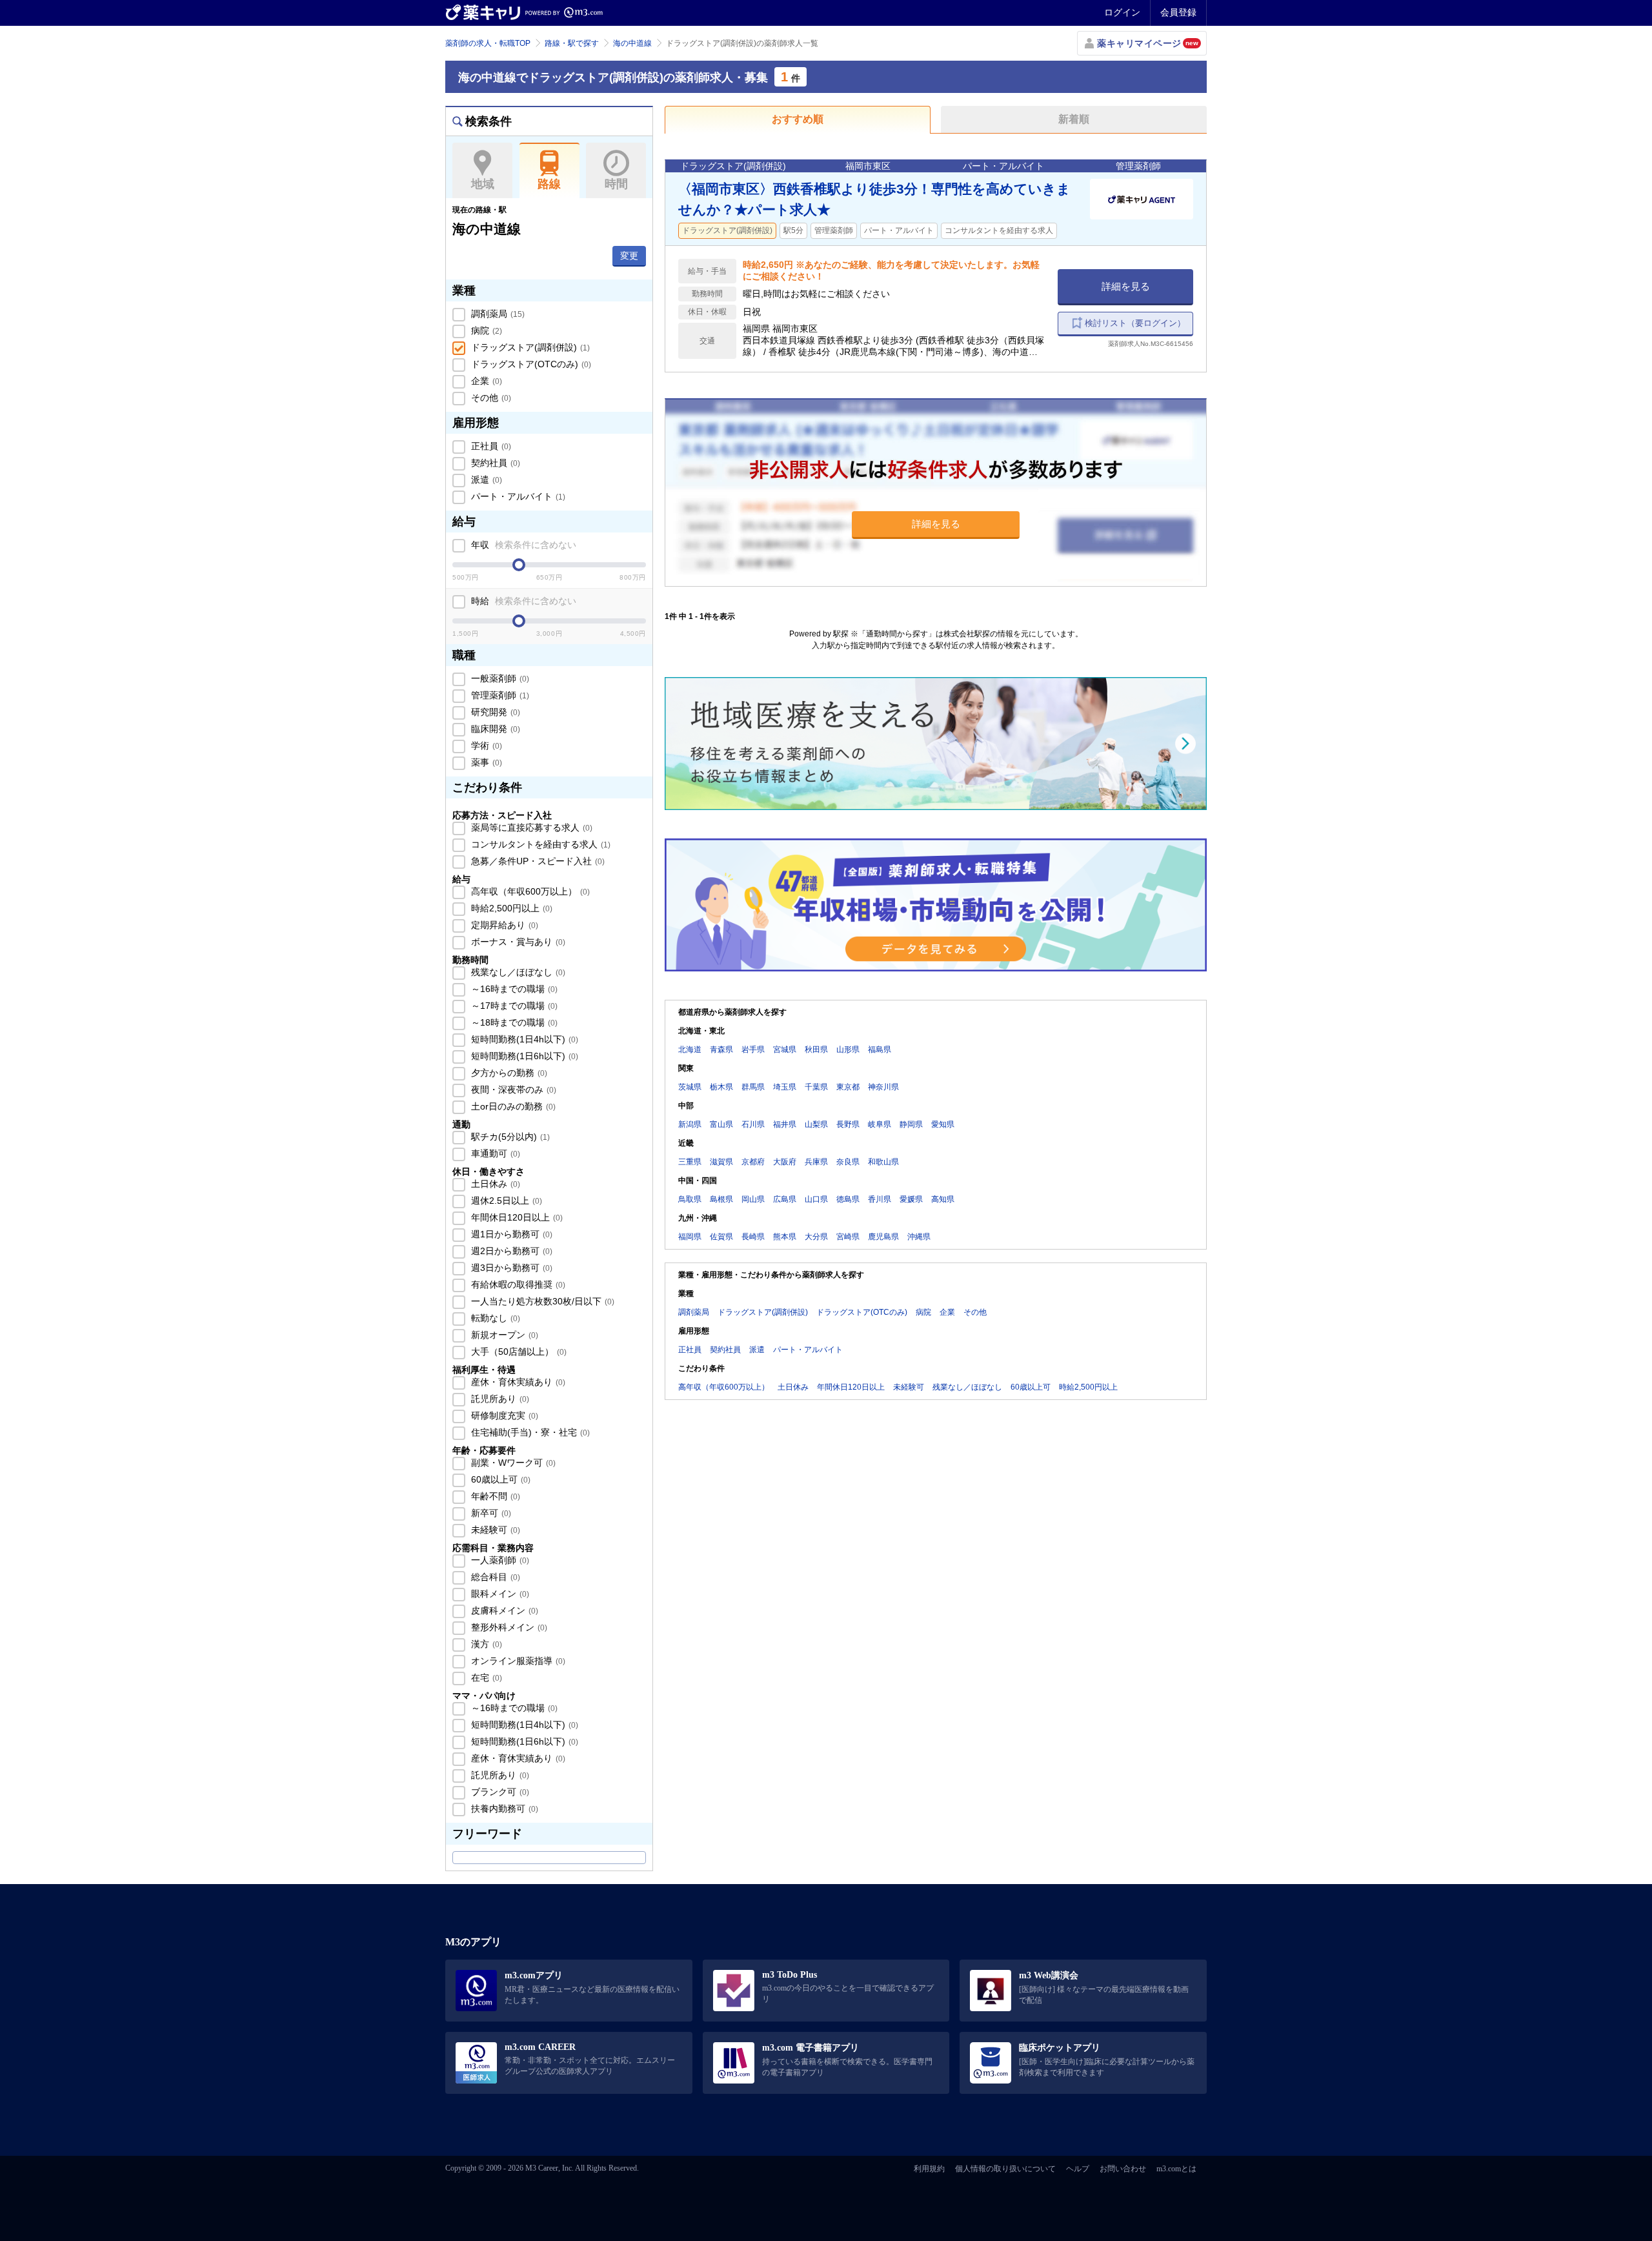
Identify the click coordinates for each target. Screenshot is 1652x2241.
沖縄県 (919, 1237)
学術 (485, 745)
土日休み (494, 1184)
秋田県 (816, 1050)
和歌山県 (883, 1162)
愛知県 (943, 1124)
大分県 (816, 1237)
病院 (485, 330)
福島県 (880, 1050)
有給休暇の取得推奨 (517, 1284)
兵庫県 (816, 1162)
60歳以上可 (499, 1479)
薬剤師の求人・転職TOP (488, 43)
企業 (485, 381)
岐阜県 (880, 1124)
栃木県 (721, 1087)
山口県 (816, 1199)
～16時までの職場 (513, 989)
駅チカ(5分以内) (509, 1137)
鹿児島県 (883, 1237)
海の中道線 (632, 43)
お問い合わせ (1123, 2169)
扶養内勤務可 (503, 1809)
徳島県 (848, 1199)
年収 (522, 545)
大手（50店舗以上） (518, 1352)
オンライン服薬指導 (517, 1661)
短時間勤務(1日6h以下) (523, 1056)
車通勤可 (494, 1153)
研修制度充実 (503, 1415)
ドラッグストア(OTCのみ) (530, 364)
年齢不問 (494, 1496)
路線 (549, 184)
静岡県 (911, 1124)
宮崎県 (848, 1237)
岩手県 (753, 1050)
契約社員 (494, 463)
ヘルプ (1078, 2169)
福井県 (785, 1124)
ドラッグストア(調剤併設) (529, 347)
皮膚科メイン (503, 1610)
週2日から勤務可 (510, 1251)
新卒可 (490, 1513)
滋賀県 (721, 1162)
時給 (522, 601)
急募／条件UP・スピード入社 (537, 861)
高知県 (943, 1199)
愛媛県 (911, 1199)
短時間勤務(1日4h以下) (523, 1039)
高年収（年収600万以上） (529, 891)
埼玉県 (785, 1087)
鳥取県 (690, 1199)
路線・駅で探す (572, 43)
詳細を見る (1126, 286)
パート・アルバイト (517, 496)
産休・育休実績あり (517, 1382)
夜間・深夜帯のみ (512, 1090)
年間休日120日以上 (516, 1217)
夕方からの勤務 (508, 1073)
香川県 (880, 1199)
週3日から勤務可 (510, 1268)
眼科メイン (499, 1594)
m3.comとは (1176, 2169)
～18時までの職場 (513, 1022)
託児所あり (499, 1399)
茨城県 (690, 1087)
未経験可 (494, 1530)
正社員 (490, 446)
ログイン (1122, 12)
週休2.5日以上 (505, 1201)
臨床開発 (494, 729)
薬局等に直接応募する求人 (530, 827)
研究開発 (494, 712)
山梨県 (816, 1124)
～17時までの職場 (513, 1006)
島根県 (721, 1199)
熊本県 (785, 1237)
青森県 (721, 1050)
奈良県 (848, 1162)
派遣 (485, 480)
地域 (483, 184)
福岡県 (690, 1237)
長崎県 (753, 1237)
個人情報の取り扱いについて (1005, 2169)
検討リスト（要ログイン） (1135, 323)
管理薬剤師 (499, 695)
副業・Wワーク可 (512, 1463)
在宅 (485, 1678)
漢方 (485, 1644)
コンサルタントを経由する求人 (539, 844)
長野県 (848, 1124)
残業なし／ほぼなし (517, 972)
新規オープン (503, 1335)
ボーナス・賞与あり (517, 942)
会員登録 (1178, 12)
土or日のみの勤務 (512, 1106)
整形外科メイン (508, 1627)
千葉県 (816, 1087)
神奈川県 (883, 1087)
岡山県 (753, 1199)
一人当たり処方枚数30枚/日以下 (541, 1301)
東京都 (848, 1087)
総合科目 (494, 1577)
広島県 (785, 1199)
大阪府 (785, 1162)
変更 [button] (629, 256)
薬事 (485, 762)
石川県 (753, 1124)
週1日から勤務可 (510, 1234)
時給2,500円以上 (510, 908)
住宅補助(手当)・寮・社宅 (529, 1432)
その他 (490, 398)
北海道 (690, 1050)
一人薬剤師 (499, 1560)
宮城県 (785, 1050)
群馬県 (753, 1087)
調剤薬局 (497, 314)
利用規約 (929, 2169)
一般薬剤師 (499, 678)
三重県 (690, 1162)
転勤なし (494, 1318)
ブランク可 (499, 1792)
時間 (616, 184)
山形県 (848, 1050)
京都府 (753, 1162)
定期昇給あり (503, 925)
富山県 (721, 1124)
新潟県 (690, 1124)
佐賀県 (721, 1237)
